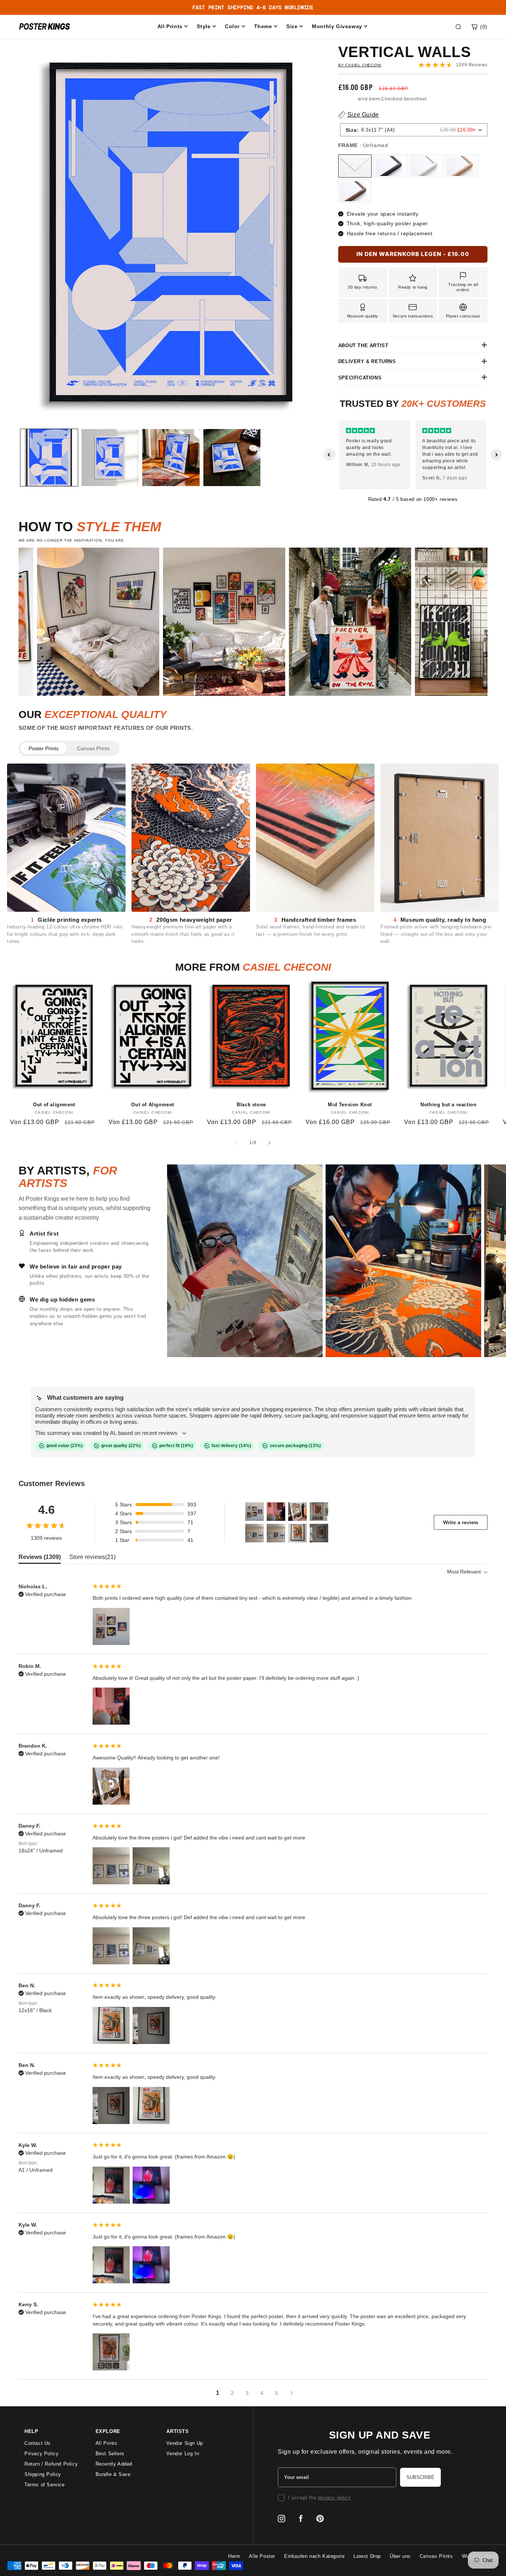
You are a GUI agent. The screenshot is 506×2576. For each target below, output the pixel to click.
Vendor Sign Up (184, 2443)
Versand (347, 99)
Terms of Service (45, 2485)
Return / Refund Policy (51, 2464)
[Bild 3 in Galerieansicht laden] (171, 458)
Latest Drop (367, 2556)
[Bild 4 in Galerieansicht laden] (232, 458)
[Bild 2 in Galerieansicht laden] (110, 458)
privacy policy (334, 2498)
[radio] (355, 166)
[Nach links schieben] (237, 1143)
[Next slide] (496, 455)
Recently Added (114, 2464)
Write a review (461, 1522)
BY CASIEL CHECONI (360, 65)
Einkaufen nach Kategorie (314, 2556)
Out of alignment (54, 1105)
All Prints (106, 2443)
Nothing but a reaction (448, 1105)
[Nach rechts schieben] (269, 1143)
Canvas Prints (93, 748)
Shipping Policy (43, 2474)
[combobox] (414, 130)
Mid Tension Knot (350, 1105)
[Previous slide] (329, 455)
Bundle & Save (113, 2474)
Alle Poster (262, 2556)
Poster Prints (44, 748)
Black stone (251, 1105)
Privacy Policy (41, 2454)
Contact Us (38, 2443)
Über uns (400, 2556)
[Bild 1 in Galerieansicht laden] (49, 458)
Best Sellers (110, 2454)
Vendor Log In (183, 2454)
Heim (234, 2556)
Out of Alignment (153, 1105)
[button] (479, 27)
